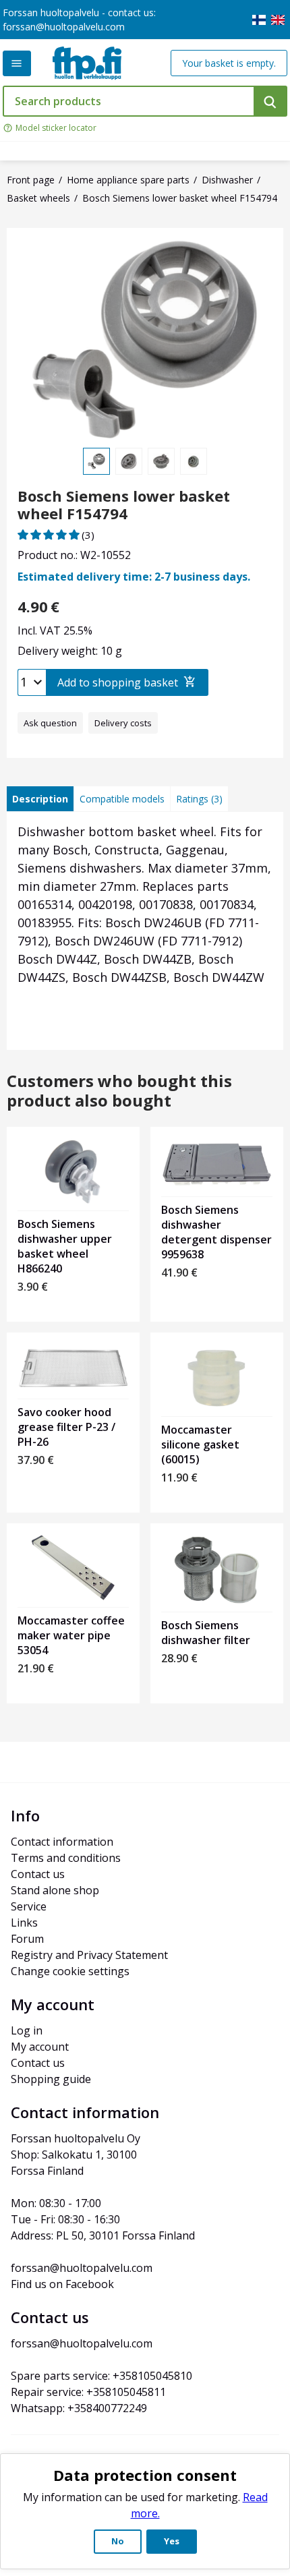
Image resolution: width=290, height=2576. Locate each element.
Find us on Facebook (62, 2284)
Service (29, 1906)
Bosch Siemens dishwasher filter (206, 1633)
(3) (88, 535)
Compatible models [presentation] (122, 799)
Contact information (62, 1842)
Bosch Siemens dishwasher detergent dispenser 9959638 (216, 1232)
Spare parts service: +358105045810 (101, 2376)
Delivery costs (123, 723)
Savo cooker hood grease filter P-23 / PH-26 (66, 1427)
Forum (27, 1939)
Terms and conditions (66, 1858)
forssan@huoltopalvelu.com (64, 27)
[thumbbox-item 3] (161, 461)
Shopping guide (51, 2079)
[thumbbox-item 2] (129, 461)
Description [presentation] (40, 799)
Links (24, 1923)
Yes (172, 2541)
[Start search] (270, 101)
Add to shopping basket (118, 682)
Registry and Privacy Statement (89, 1955)
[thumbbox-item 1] (96, 461)
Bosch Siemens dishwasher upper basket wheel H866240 (65, 1246)
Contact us (38, 1874)
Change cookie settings (70, 1971)
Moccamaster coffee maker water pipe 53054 (71, 1635)
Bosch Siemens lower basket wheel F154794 (124, 505)
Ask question (50, 723)
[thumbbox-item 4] (194, 461)
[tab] (40, 799)
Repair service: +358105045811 (88, 2392)
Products (17, 63)
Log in (27, 2030)
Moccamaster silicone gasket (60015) (200, 1444)
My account (40, 2047)
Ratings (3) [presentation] (199, 799)
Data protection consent (145, 2475)
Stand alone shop (55, 1890)
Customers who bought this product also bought (119, 1091)
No (118, 2541)
